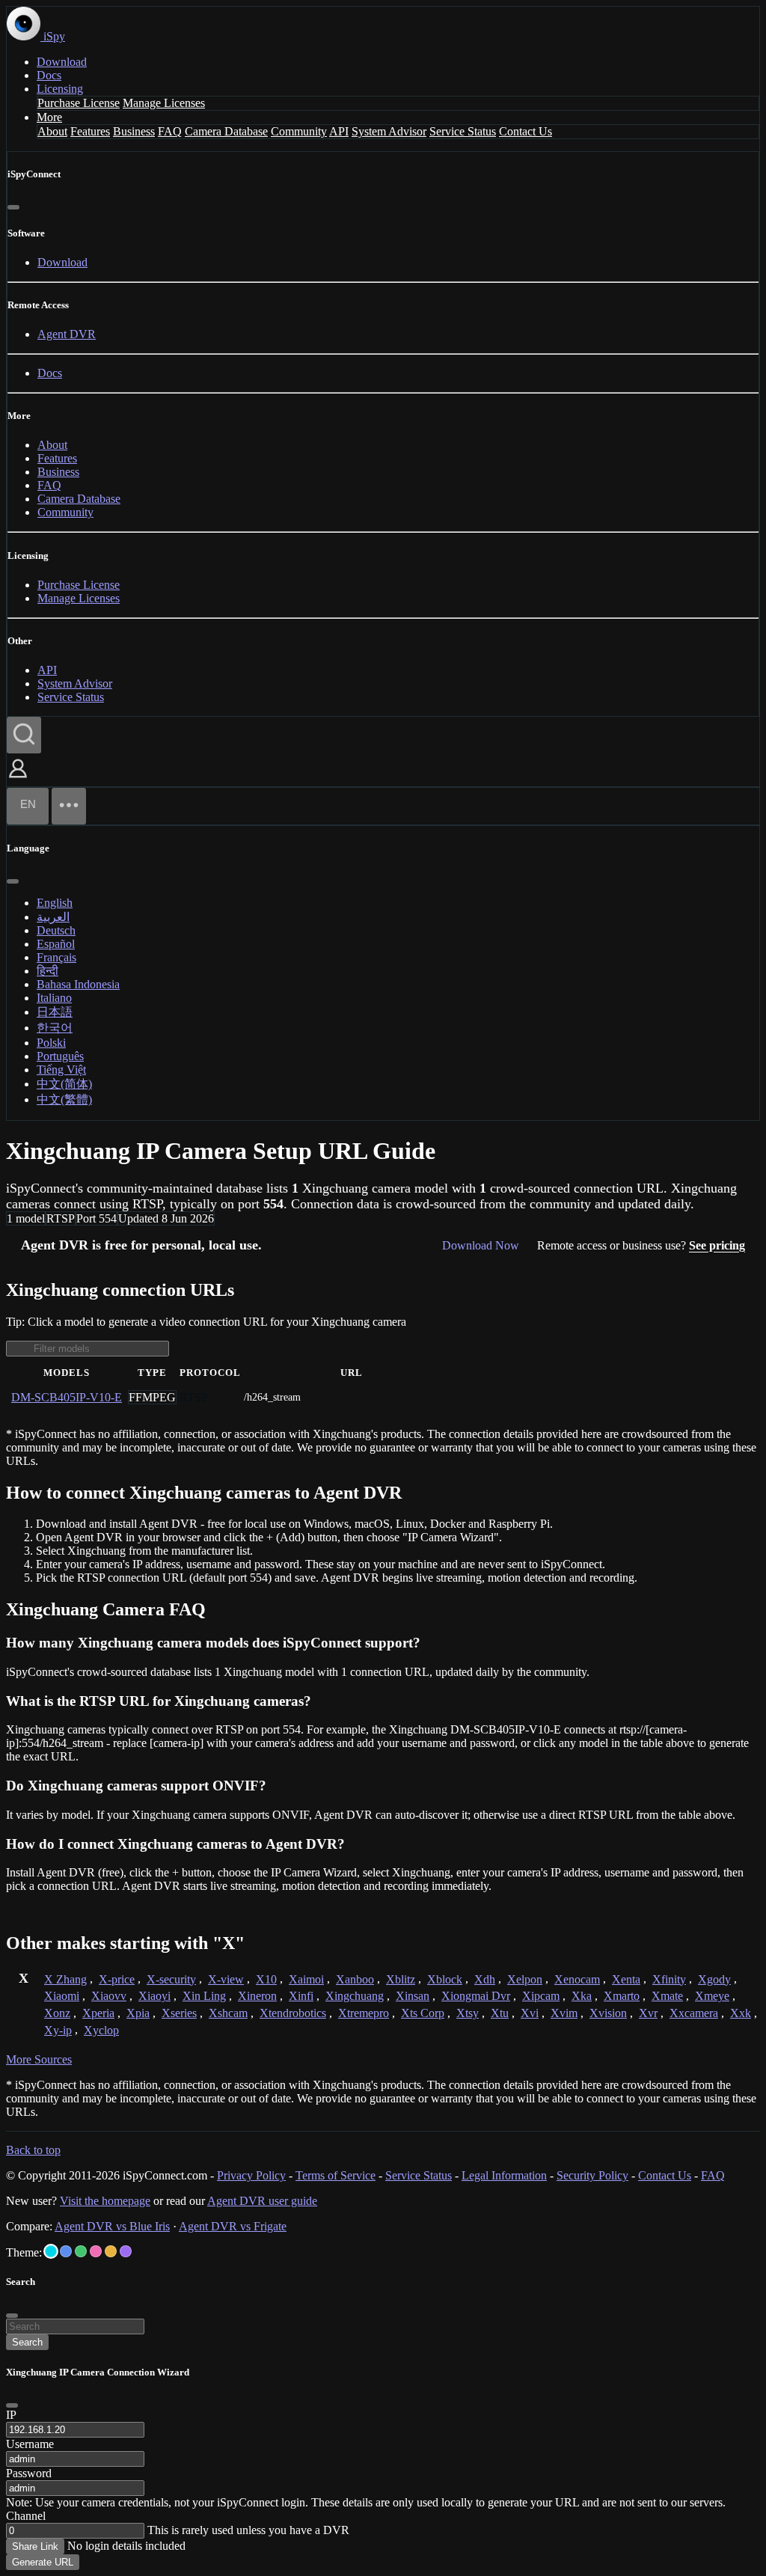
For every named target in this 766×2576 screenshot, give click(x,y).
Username (30, 2444)
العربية (53, 917)
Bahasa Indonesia (78, 984)
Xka (582, 1996)
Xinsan (413, 1996)
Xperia (98, 2013)
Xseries (179, 2013)
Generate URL (43, 2562)
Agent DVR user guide (262, 2201)
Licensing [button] (60, 89)
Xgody (714, 1979)
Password (29, 2473)
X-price (117, 1979)
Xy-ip (58, 2030)
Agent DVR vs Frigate (233, 2226)
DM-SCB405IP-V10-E (67, 1397)
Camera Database (226, 131)
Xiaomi (62, 1996)
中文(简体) (64, 1084)
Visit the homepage (105, 2201)
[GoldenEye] (111, 2251)
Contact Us (526, 131)
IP (11, 2415)
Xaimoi (306, 1979)
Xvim (564, 2013)
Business (134, 131)
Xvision (608, 2013)
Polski (51, 1043)
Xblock (445, 1979)
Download (62, 62)
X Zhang (65, 1979)
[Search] (24, 735)
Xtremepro (364, 2013)
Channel (26, 2516)
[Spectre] (51, 2251)
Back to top (33, 2150)
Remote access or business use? (641, 1245)
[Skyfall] (81, 2251)
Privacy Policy (251, 2175)
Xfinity (669, 1979)
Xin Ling (204, 1996)
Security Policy (592, 2175)
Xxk (741, 2013)
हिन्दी (48, 971)
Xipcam (541, 1996)
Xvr (648, 2013)
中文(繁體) (64, 1099)
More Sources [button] (39, 2059)
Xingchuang (355, 1996)
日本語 (55, 1012)
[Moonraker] (66, 2251)
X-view (226, 1979)
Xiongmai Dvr (476, 1996)
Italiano (54, 998)
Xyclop (101, 2030)
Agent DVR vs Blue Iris (112, 2226)
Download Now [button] (481, 1245)
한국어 (55, 1028)
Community (299, 131)
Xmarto (622, 1996)
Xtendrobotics (293, 2013)
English (55, 903)
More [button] (49, 117)
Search (27, 2342)
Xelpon (525, 1979)
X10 (266, 1979)
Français (56, 957)
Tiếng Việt (61, 1070)
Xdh (485, 1979)
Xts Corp (423, 2013)
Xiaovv (109, 1996)
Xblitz (401, 1979)
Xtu (500, 2013)
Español (56, 944)
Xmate (667, 1996)
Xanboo (355, 1979)
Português (60, 1056)
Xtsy (468, 2013)
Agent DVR (67, 334)
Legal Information (504, 2175)
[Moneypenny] (96, 2251)
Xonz (57, 2013)
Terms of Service (335, 2175)
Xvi (530, 2013)
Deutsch (56, 930)
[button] (18, 779)
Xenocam (577, 1979)
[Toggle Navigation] (69, 806)
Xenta (626, 1979)
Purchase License (79, 103)
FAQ (170, 131)
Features (90, 131)
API (339, 131)
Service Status (463, 131)
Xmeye (712, 1996)
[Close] (13, 207)
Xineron (257, 1996)
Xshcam (228, 2013)
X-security (171, 1979)
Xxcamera (694, 2013)
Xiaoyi (154, 1996)
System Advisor (389, 131)
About (52, 131)
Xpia (138, 2013)
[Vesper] (126, 2251)
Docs (49, 75)
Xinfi (301, 1996)
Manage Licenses (164, 103)
